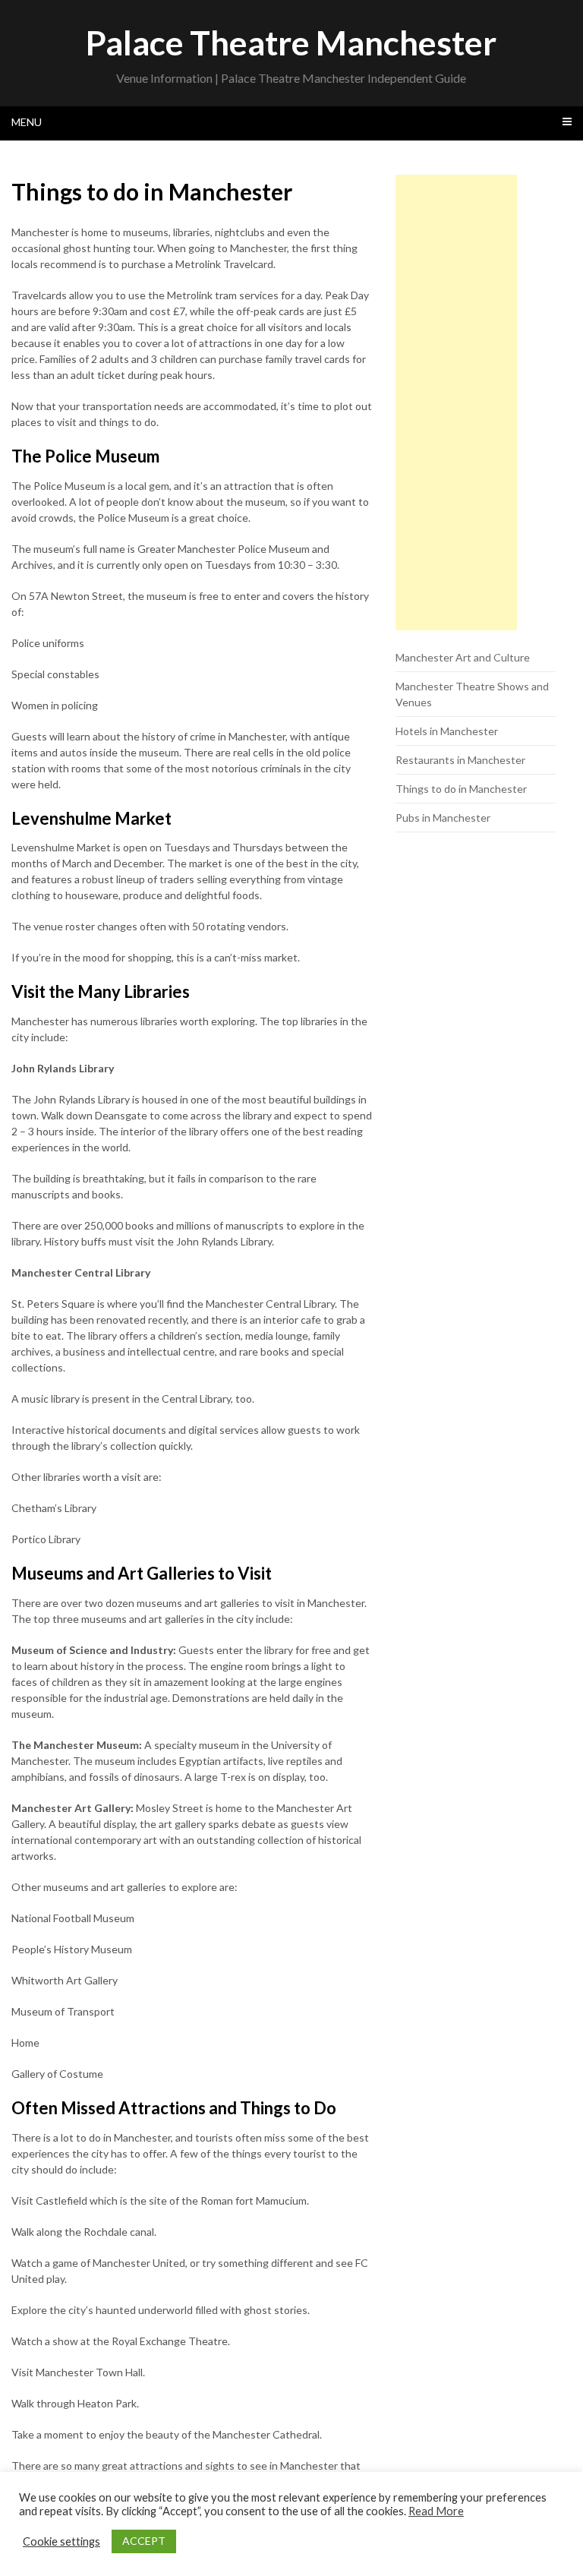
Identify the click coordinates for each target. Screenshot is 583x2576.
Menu (27, 122)
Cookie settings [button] (61, 2541)
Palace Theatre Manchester (291, 43)
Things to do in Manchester (461, 789)
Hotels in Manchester (447, 731)
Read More (436, 2511)
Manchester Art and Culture (463, 657)
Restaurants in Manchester (460, 760)
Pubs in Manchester (443, 818)
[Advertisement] (456, 402)
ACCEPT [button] (144, 2541)
